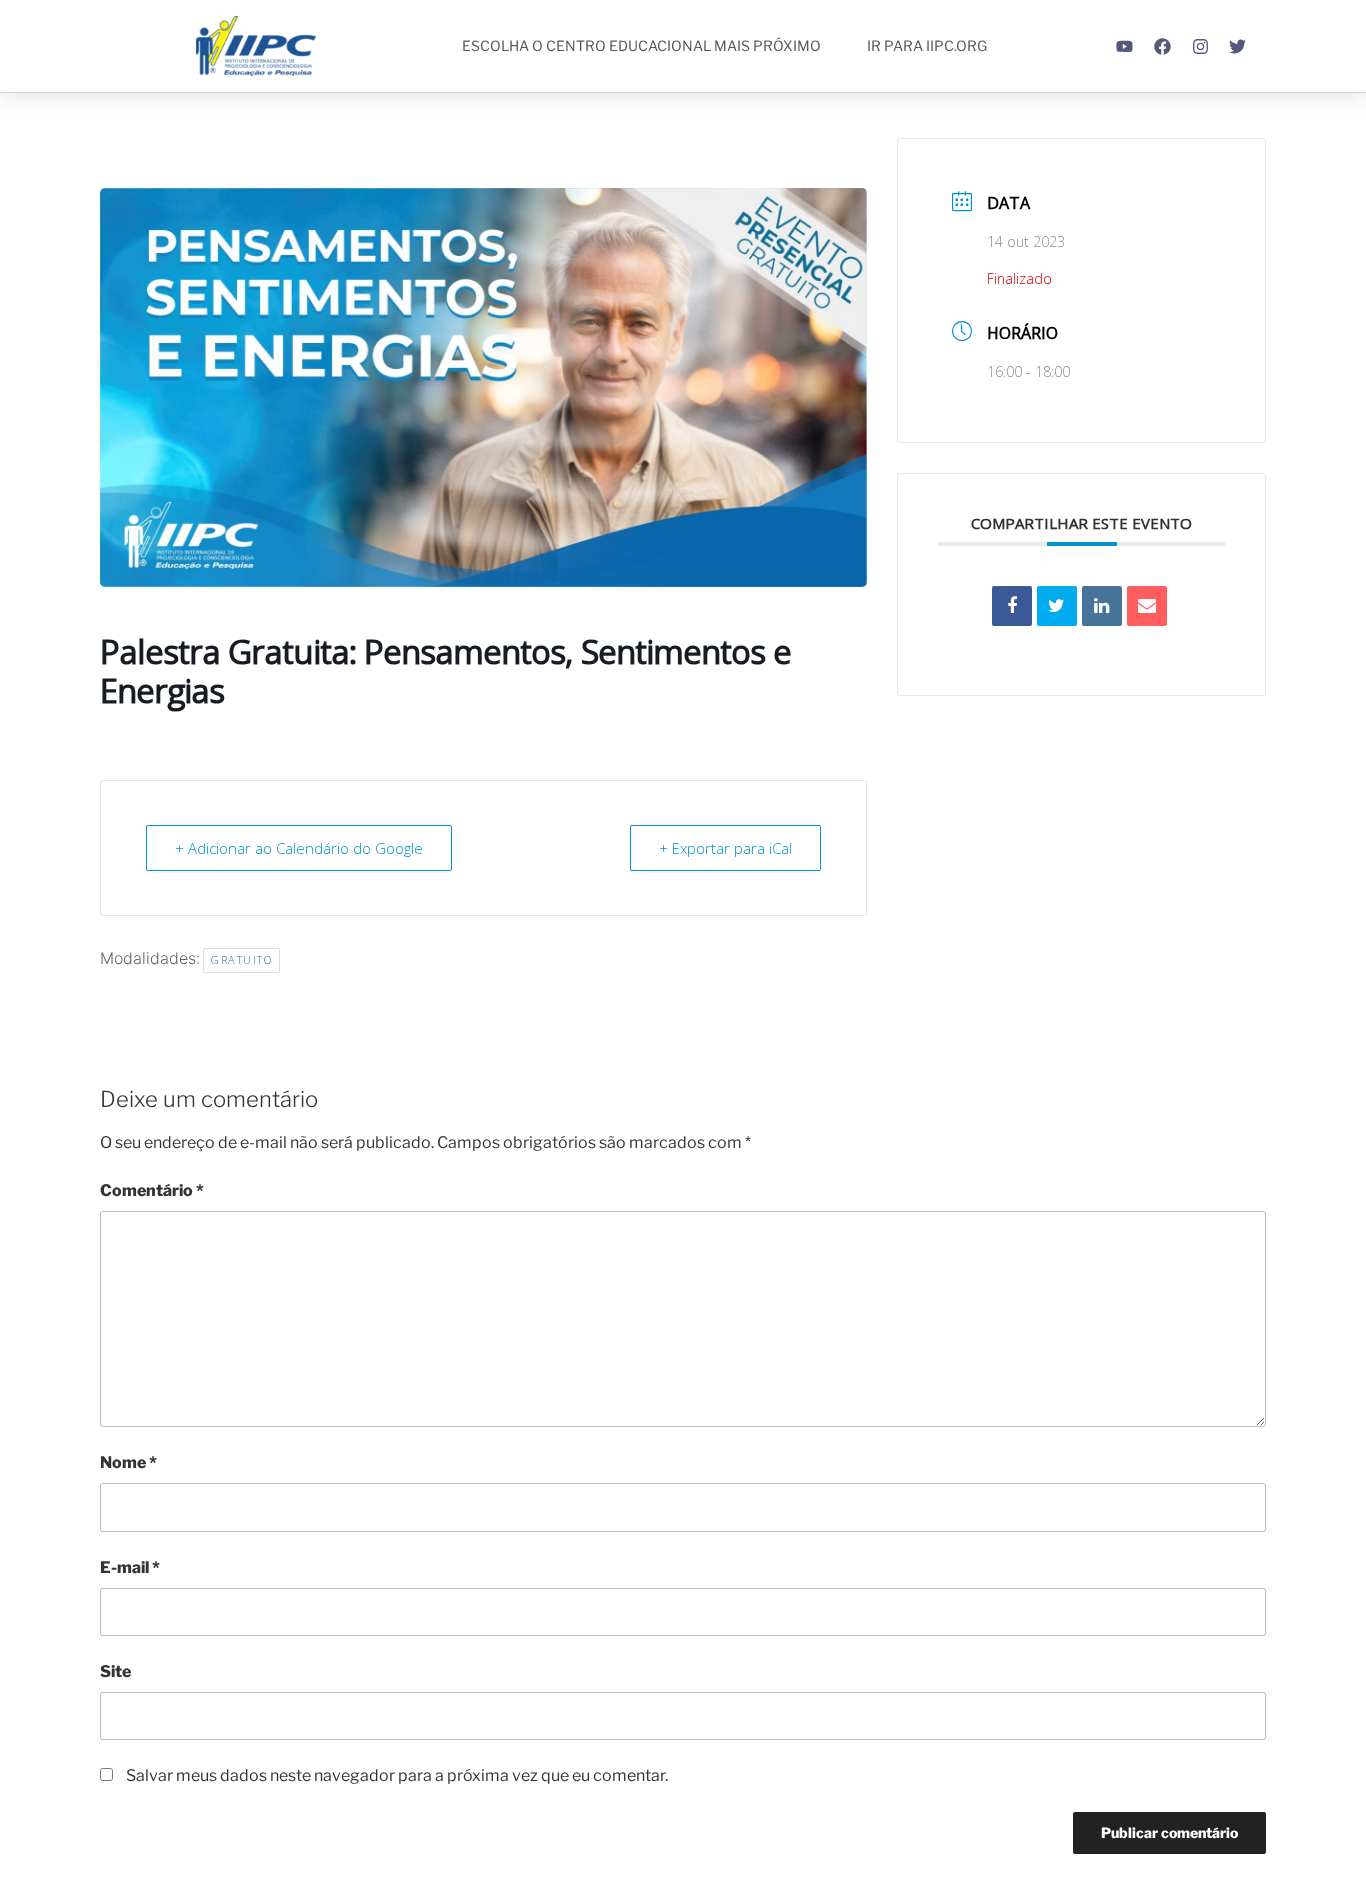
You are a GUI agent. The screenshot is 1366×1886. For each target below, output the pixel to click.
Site (115, 1671)
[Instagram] (1200, 46)
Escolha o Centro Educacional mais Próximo (641, 45)
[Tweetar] (1057, 606)
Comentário (152, 1190)
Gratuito (241, 959)
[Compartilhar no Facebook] (1012, 606)
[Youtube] (1125, 46)
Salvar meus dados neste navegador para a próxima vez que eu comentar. (397, 1775)
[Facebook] (1162, 46)
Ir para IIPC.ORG (927, 45)
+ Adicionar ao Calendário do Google (299, 848)
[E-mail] (1147, 606)
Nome (128, 1462)
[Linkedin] (1102, 606)
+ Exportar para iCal (725, 848)
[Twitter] (1237, 46)
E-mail (130, 1567)
